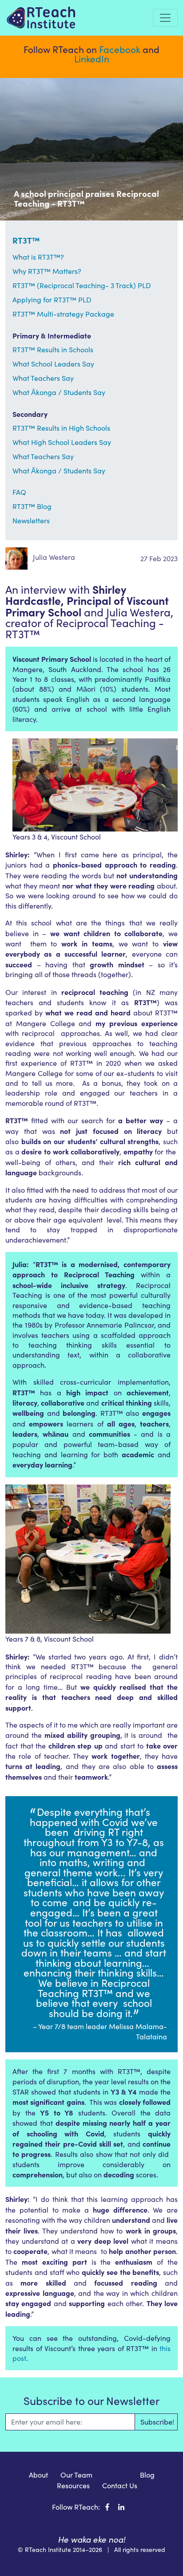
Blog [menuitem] (147, 2475)
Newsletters (31, 520)
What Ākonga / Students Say (59, 392)
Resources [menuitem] (73, 2485)
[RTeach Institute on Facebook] (107, 2507)
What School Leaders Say (53, 364)
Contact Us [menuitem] (120, 2485)
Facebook (120, 49)
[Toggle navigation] (165, 18)
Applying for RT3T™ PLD (52, 300)
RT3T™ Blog (32, 506)
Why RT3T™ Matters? (47, 271)
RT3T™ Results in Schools (53, 349)
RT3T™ (26, 240)
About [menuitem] (38, 2475)
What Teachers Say (43, 378)
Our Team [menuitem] (76, 2475)
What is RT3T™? (38, 257)
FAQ (19, 492)
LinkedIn (92, 59)
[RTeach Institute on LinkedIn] (121, 2507)
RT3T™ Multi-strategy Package (63, 314)
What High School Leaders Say (62, 442)
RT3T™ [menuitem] (116, 2475)
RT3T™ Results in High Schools (61, 428)
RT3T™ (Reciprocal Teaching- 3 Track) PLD (82, 285)
